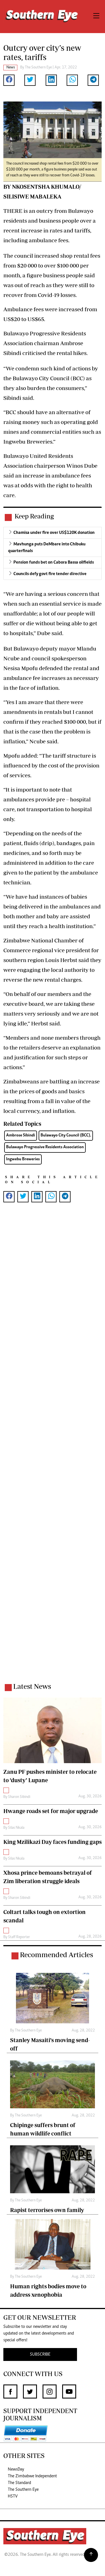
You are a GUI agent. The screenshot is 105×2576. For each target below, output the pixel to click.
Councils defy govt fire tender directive (50, 574)
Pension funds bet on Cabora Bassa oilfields (54, 562)
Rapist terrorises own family (47, 2210)
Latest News (32, 1686)
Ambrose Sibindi (21, 1135)
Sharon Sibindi (19, 1797)
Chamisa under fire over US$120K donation (54, 533)
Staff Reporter (19, 1937)
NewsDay (16, 2469)
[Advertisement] (53, 1450)
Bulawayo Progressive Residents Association (45, 1147)
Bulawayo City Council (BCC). (66, 1135)
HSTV (13, 2496)
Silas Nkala (16, 1828)
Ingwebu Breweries (23, 1159)
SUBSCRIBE (40, 2354)
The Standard (19, 2483)
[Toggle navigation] (96, 17)
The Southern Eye (23, 2490)
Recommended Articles (56, 1955)
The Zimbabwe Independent (32, 2476)
